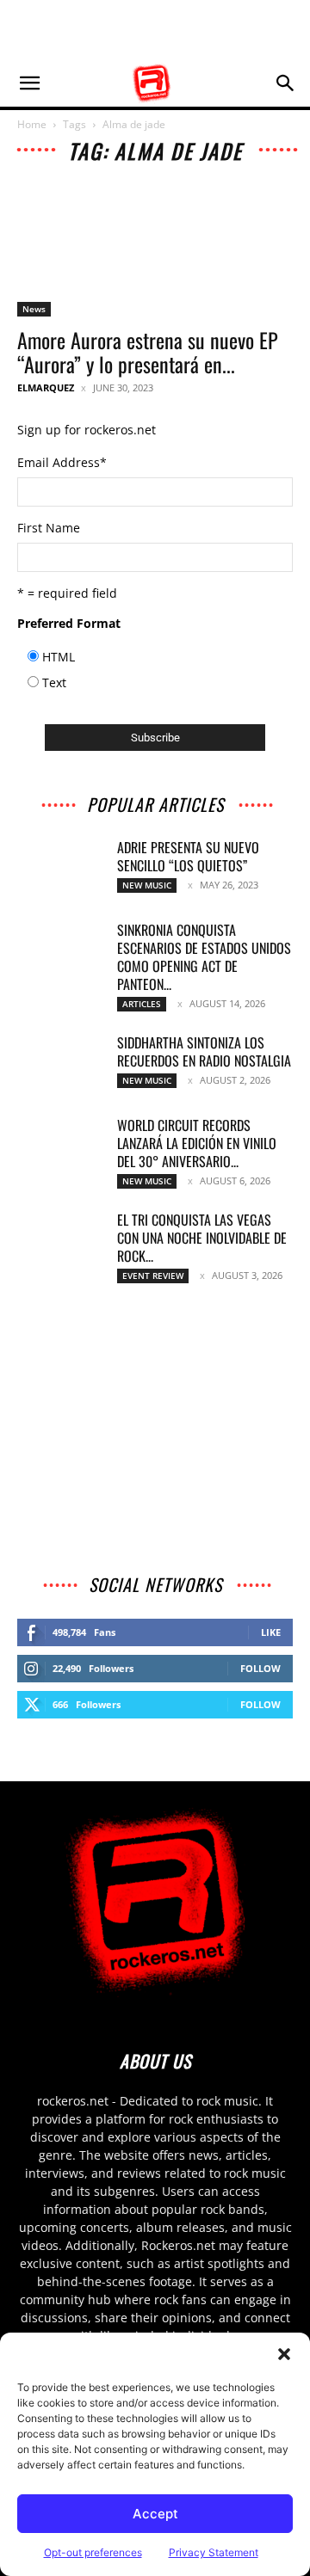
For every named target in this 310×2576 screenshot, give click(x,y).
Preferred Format (69, 623)
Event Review (153, 1276)
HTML (59, 657)
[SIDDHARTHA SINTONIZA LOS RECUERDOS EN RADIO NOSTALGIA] (60, 1064)
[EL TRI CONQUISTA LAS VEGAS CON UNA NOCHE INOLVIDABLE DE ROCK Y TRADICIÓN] (60, 1241)
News (34, 309)
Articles (142, 1004)
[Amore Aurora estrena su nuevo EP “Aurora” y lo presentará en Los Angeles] (155, 249)
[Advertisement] (155, 30)
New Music (147, 885)
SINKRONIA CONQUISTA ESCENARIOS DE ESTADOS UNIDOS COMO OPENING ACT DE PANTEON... (204, 957)
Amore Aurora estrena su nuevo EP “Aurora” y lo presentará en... (148, 352)
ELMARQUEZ (46, 387)
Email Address (62, 462)
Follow (260, 1668)
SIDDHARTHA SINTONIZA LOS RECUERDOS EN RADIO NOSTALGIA (204, 1051)
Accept (155, 2514)
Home (32, 124)
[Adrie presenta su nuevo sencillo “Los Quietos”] (60, 869)
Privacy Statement (214, 2552)
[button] (284, 2354)
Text (54, 682)
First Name (49, 528)
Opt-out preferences (93, 2552)
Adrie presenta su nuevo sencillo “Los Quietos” (188, 856)
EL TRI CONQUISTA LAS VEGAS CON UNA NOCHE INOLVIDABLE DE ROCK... (202, 1238)
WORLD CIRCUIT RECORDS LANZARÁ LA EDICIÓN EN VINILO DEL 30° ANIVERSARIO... (197, 1143)
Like (271, 1632)
